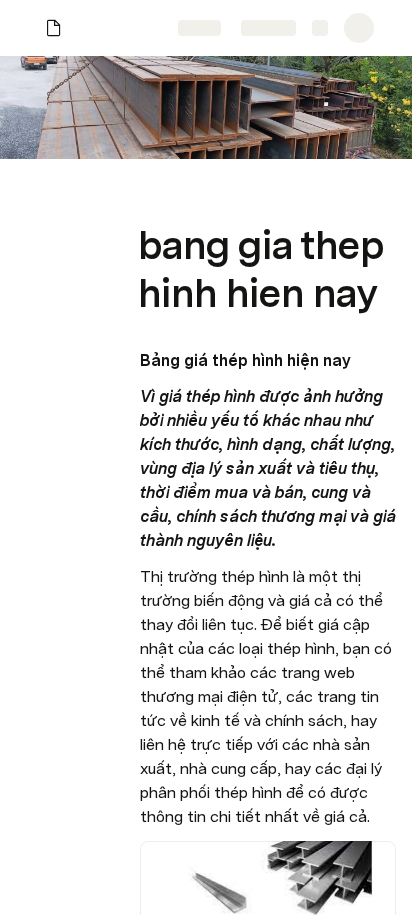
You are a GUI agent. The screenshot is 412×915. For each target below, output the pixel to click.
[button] (151, 200)
